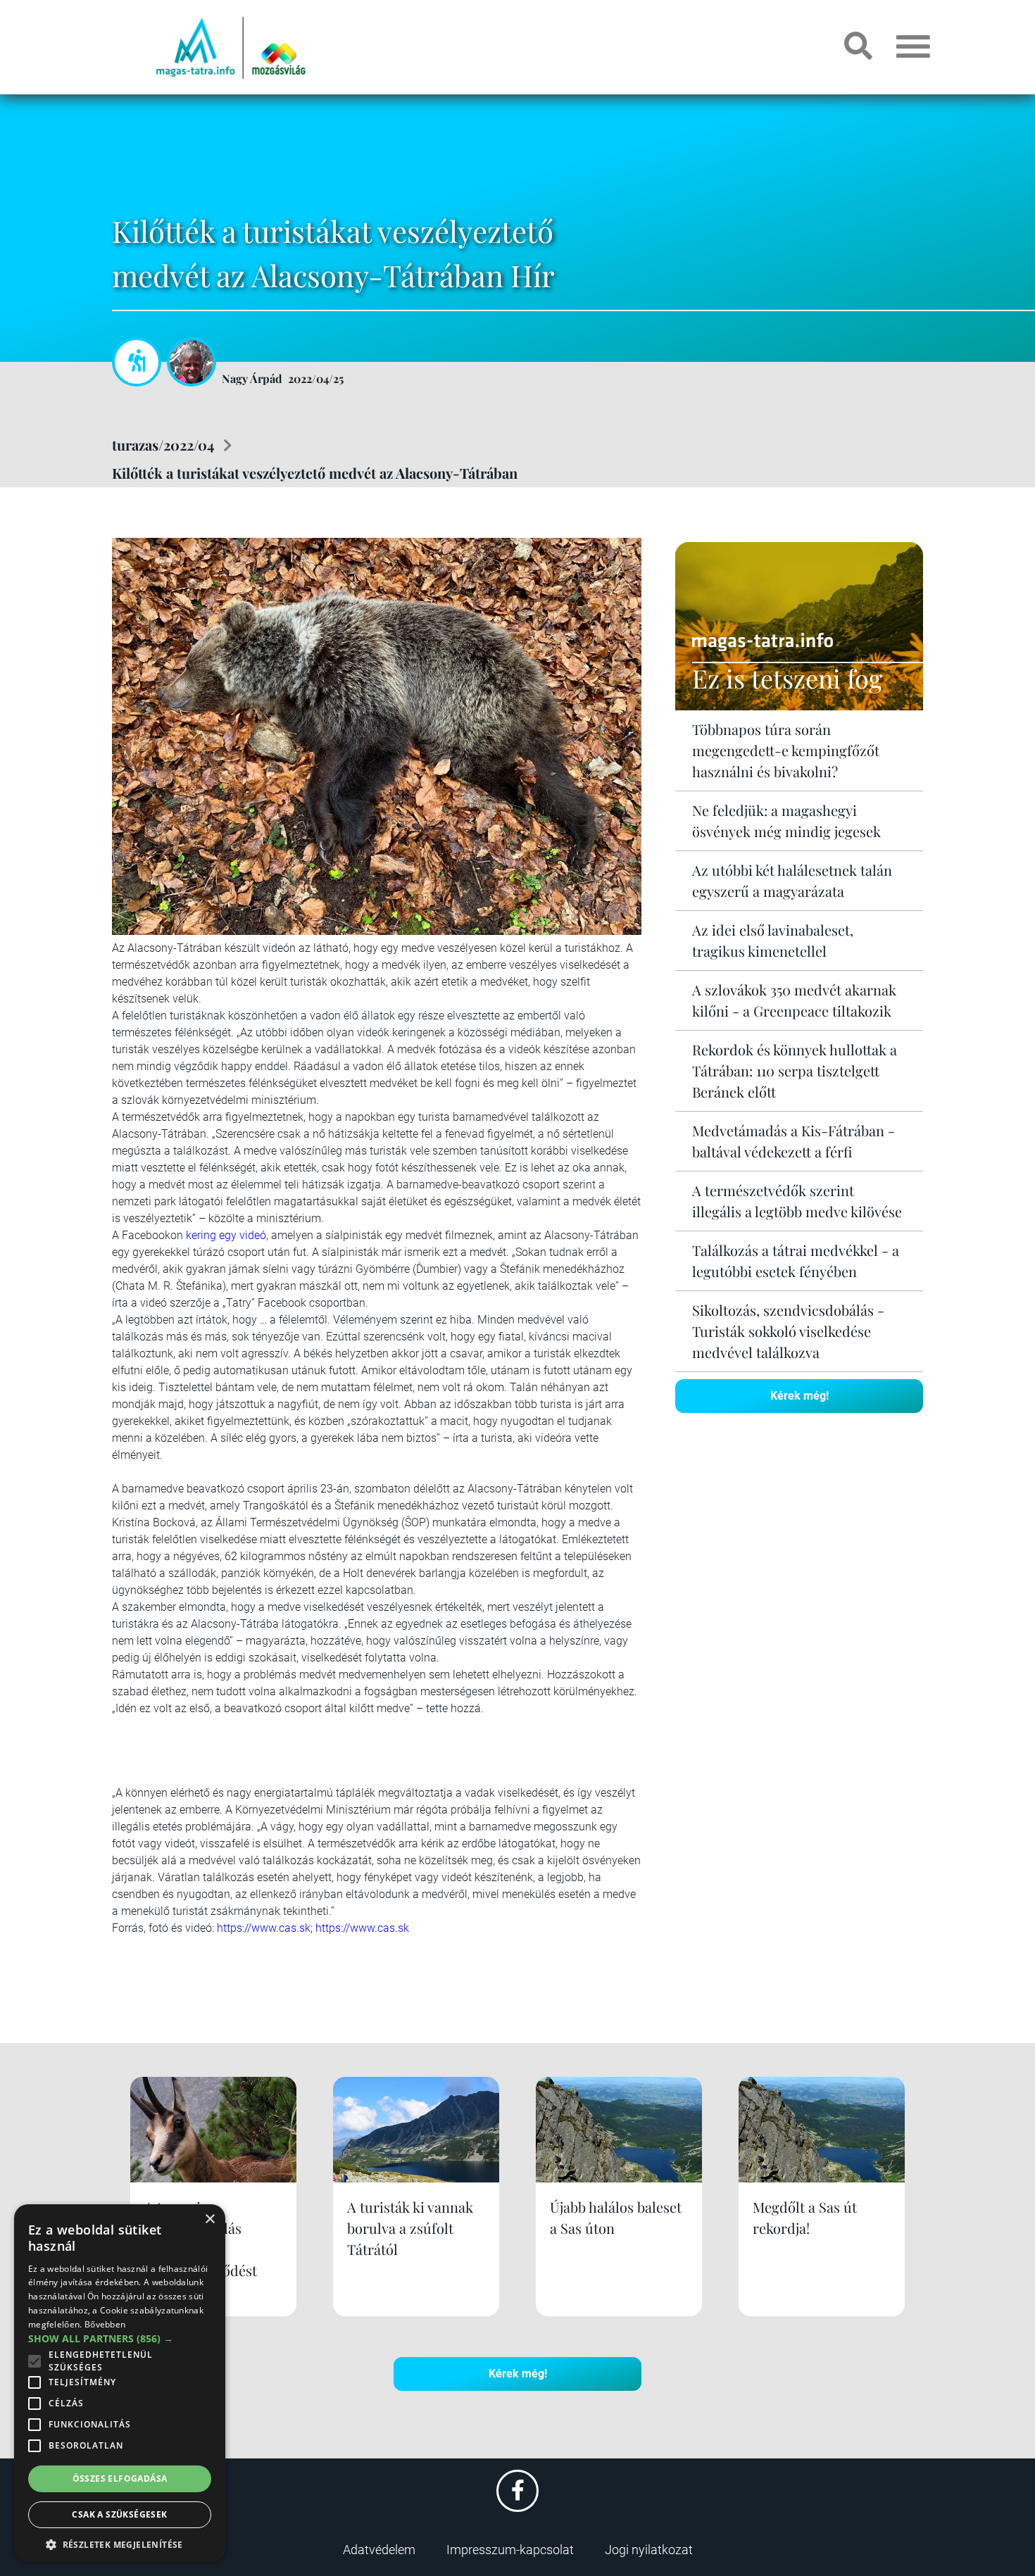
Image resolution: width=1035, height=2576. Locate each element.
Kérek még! (799, 1396)
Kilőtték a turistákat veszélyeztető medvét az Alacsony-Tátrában (315, 473)
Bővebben (105, 2324)
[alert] (120, 2383)
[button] (120, 2543)
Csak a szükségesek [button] (119, 2514)
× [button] (209, 2219)
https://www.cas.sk (264, 1928)
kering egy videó (226, 1235)
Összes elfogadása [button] (120, 2478)
